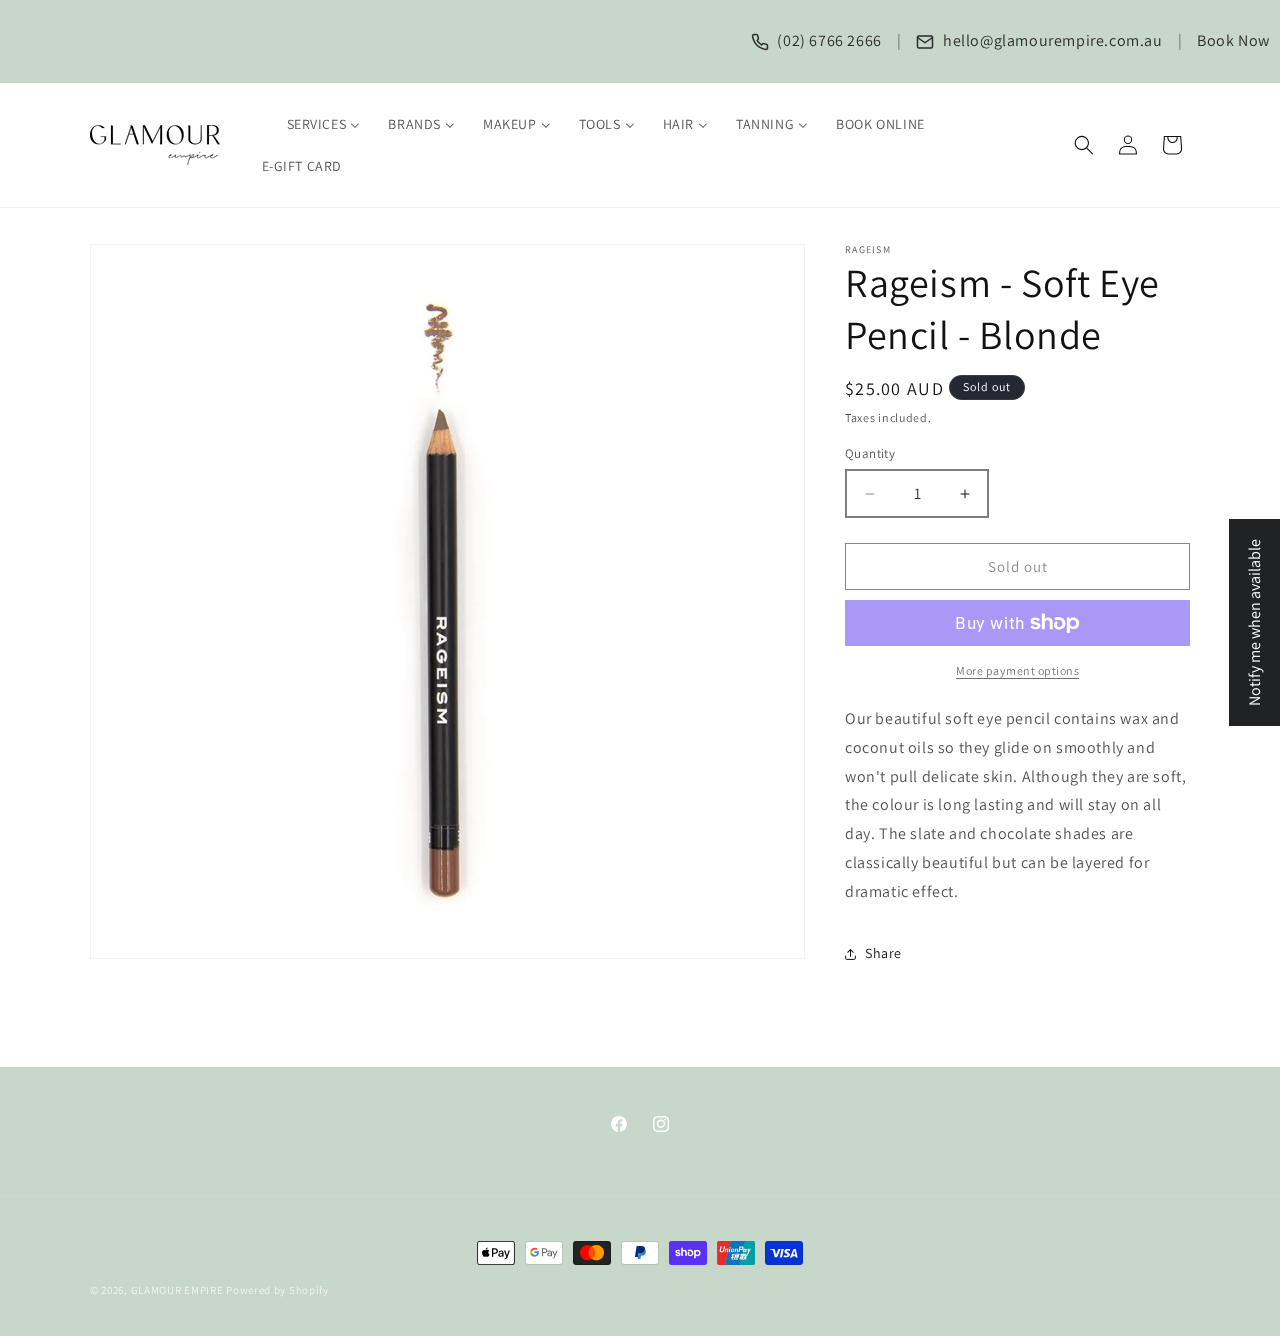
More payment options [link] (1017, 670)
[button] (1084, 145)
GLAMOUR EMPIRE (177, 1290)
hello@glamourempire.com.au (1050, 40)
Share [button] (883, 953)
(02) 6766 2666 (828, 40)
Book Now (1233, 40)
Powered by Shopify (277, 1290)
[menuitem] (311, 124)
